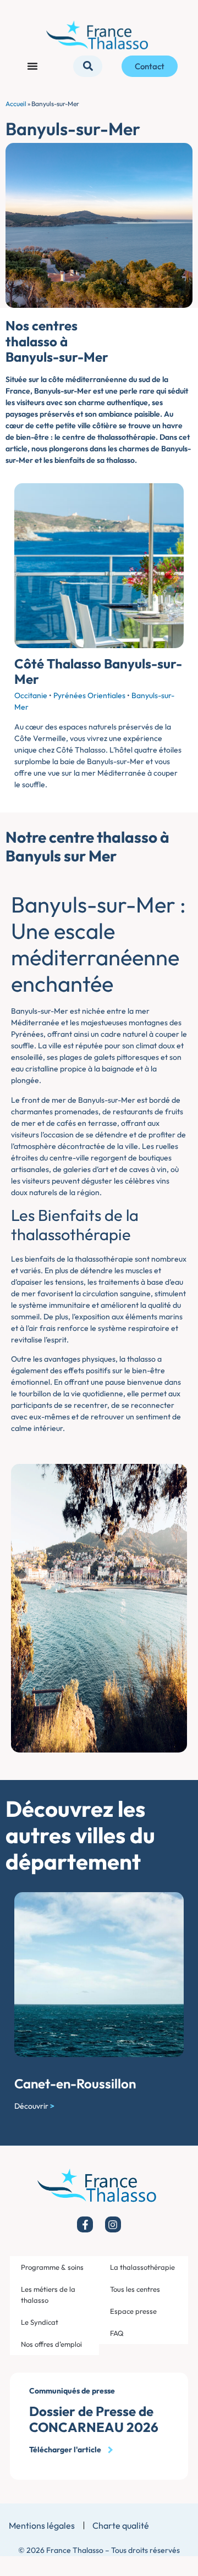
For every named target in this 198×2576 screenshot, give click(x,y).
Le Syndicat (40, 2322)
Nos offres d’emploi (51, 2344)
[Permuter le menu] (32, 66)
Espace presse (133, 2311)
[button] (88, 66)
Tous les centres (135, 2289)
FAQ (117, 2333)
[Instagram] (113, 2224)
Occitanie (31, 695)
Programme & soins (52, 2267)
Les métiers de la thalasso (48, 2295)
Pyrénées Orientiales (89, 695)
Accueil (16, 104)
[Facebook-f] (85, 2224)
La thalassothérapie (142, 2267)
